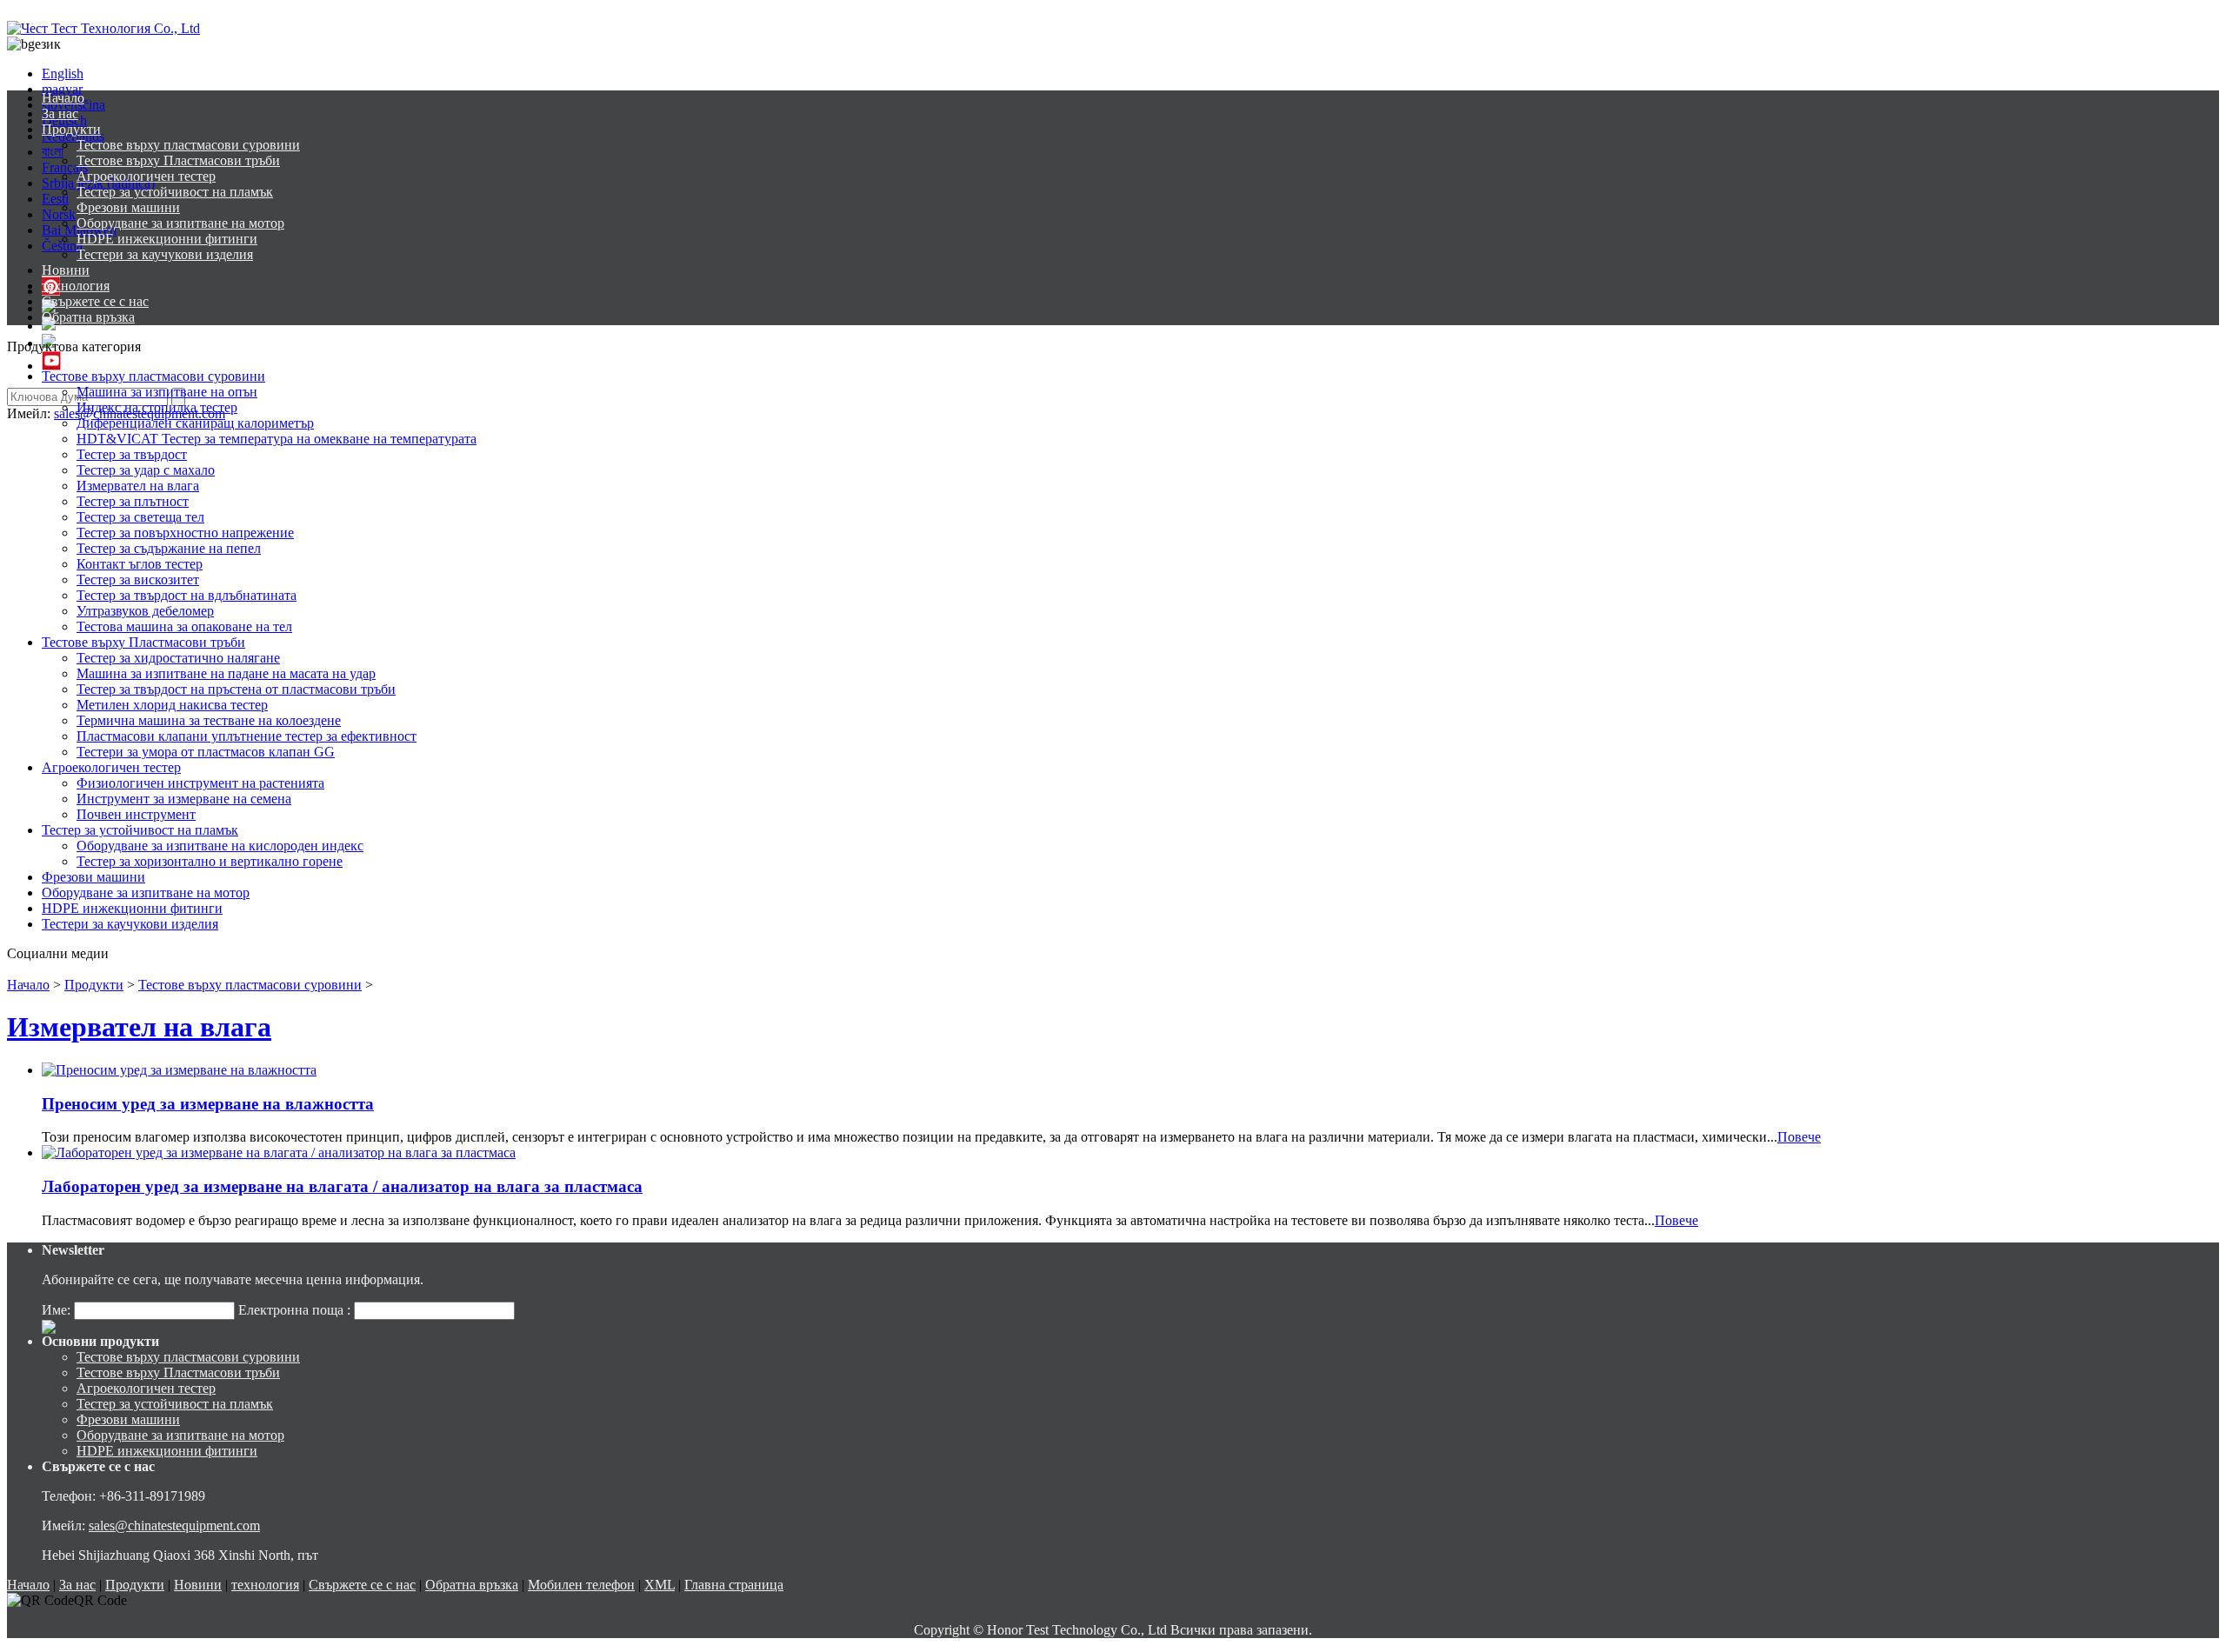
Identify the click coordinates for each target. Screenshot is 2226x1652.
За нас (60, 113)
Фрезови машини (128, 207)
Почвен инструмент (136, 814)
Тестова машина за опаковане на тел (184, 626)
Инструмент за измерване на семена (184, 799)
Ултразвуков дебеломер (145, 611)
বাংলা (53, 152)
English (63, 73)
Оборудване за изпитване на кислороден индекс (220, 846)
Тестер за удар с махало (146, 470)
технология (76, 286)
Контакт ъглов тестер (140, 564)
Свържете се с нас (95, 301)
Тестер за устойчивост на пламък (175, 192)
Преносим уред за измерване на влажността (208, 1104)
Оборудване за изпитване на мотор (180, 223)
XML (660, 1585)
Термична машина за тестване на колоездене (209, 720)
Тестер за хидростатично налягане (178, 658)
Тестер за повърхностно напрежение (185, 533)
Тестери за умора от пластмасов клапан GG (206, 752)
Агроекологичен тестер (146, 176)
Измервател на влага (138, 486)
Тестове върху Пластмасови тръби (178, 160)
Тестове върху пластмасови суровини (188, 145)
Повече (1799, 1137)
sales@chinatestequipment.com (174, 1525)
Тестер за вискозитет (138, 580)
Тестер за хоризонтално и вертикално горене (210, 861)
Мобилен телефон (581, 1585)
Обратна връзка (88, 317)
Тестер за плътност (133, 501)
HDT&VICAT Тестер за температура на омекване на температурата (277, 439)
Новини (66, 270)
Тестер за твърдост (132, 454)
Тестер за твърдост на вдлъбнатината (187, 595)
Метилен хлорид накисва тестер (172, 705)
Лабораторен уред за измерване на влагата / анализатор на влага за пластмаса (342, 1186)
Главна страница (734, 1585)
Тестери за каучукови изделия (165, 254)
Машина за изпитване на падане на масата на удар (226, 673)
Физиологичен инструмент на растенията (200, 783)
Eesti (55, 199)
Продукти (71, 129)
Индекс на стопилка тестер (157, 407)
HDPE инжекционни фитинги (167, 239)
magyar (62, 89)
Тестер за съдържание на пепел (169, 548)
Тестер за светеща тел (140, 517)
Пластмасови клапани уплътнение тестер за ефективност (247, 736)
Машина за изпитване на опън (167, 392)
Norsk (59, 214)
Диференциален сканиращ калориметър (195, 423)
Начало (63, 98)
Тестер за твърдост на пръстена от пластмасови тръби (236, 689)
